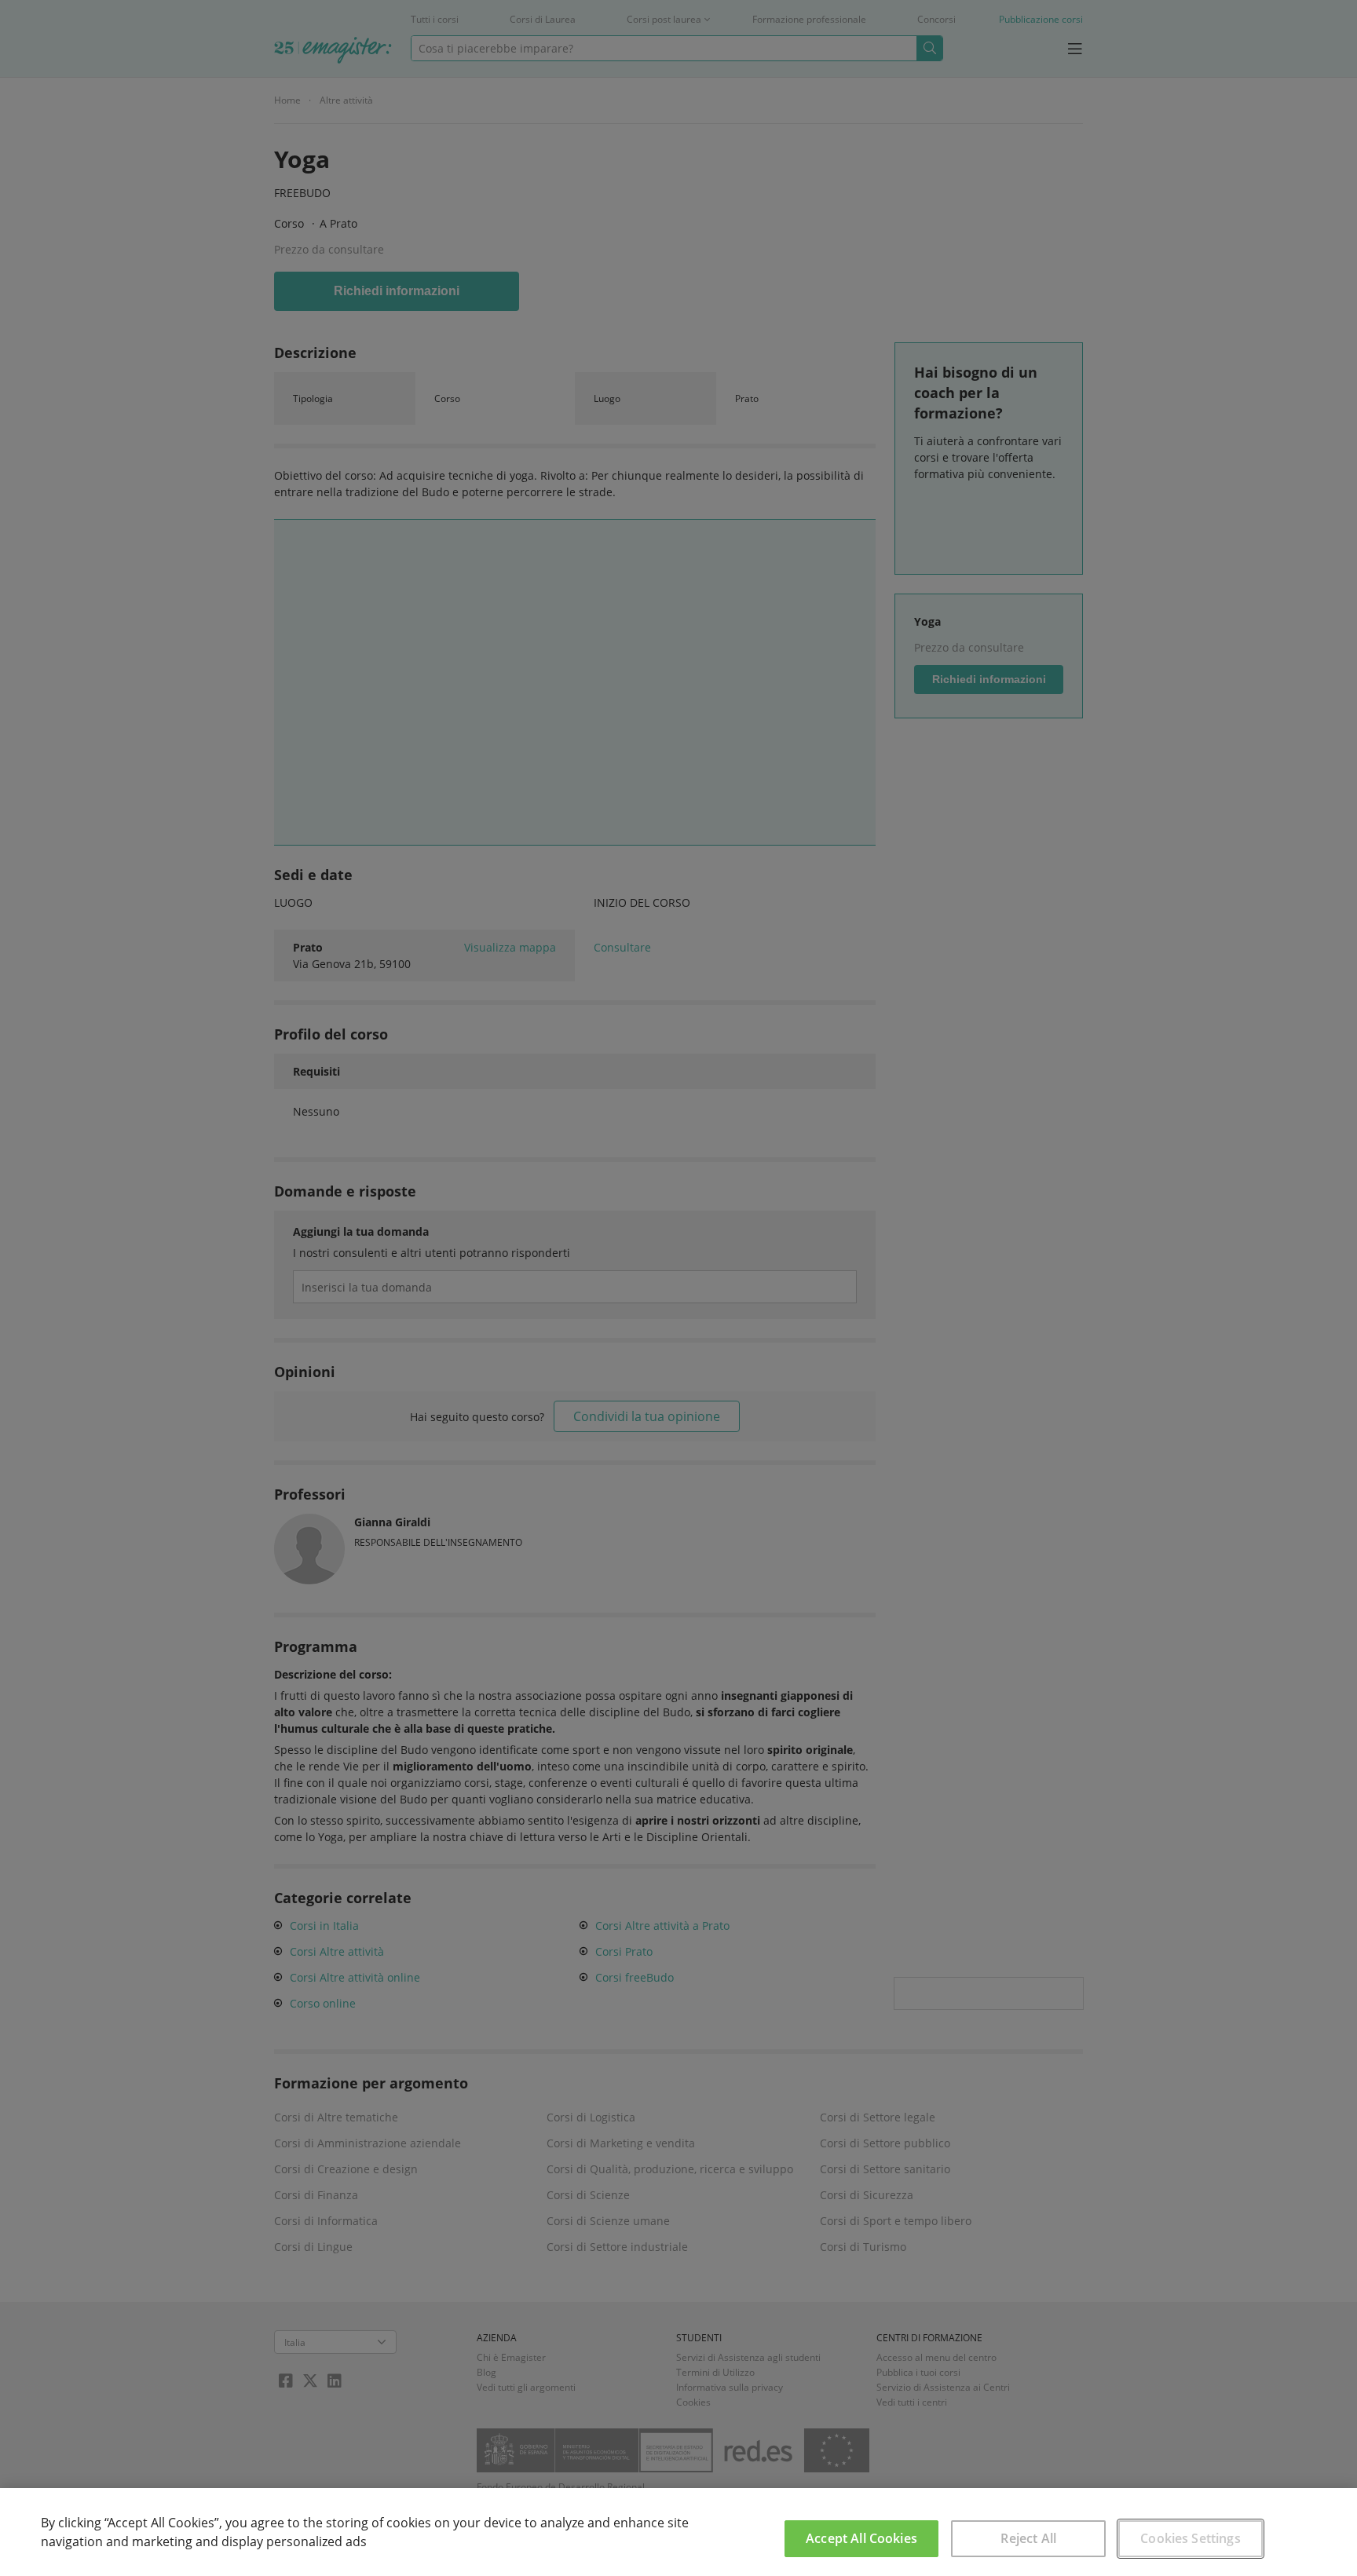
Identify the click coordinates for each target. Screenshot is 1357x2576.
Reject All (1028, 2538)
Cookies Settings (1191, 2538)
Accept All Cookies (861, 2538)
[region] (678, 2532)
